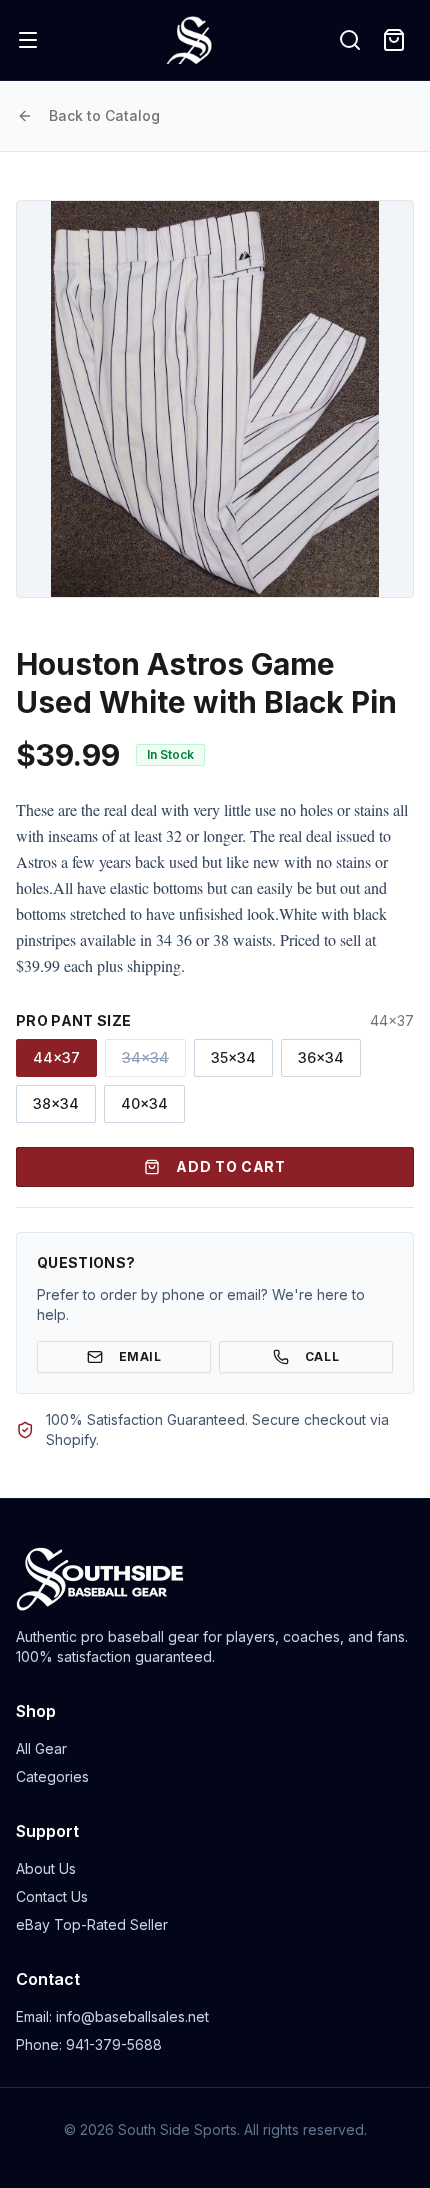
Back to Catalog (104, 115)
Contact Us (52, 1896)
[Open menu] (28, 40)
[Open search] (350, 40)
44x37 (56, 1057)
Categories (52, 1776)
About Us (46, 1868)
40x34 (144, 1103)
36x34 (321, 1057)
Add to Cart (231, 1166)
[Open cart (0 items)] (394, 40)
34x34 (145, 1057)
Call (322, 1356)
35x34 (233, 1057)
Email (140, 1356)
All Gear (41, 1748)
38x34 (56, 1103)
